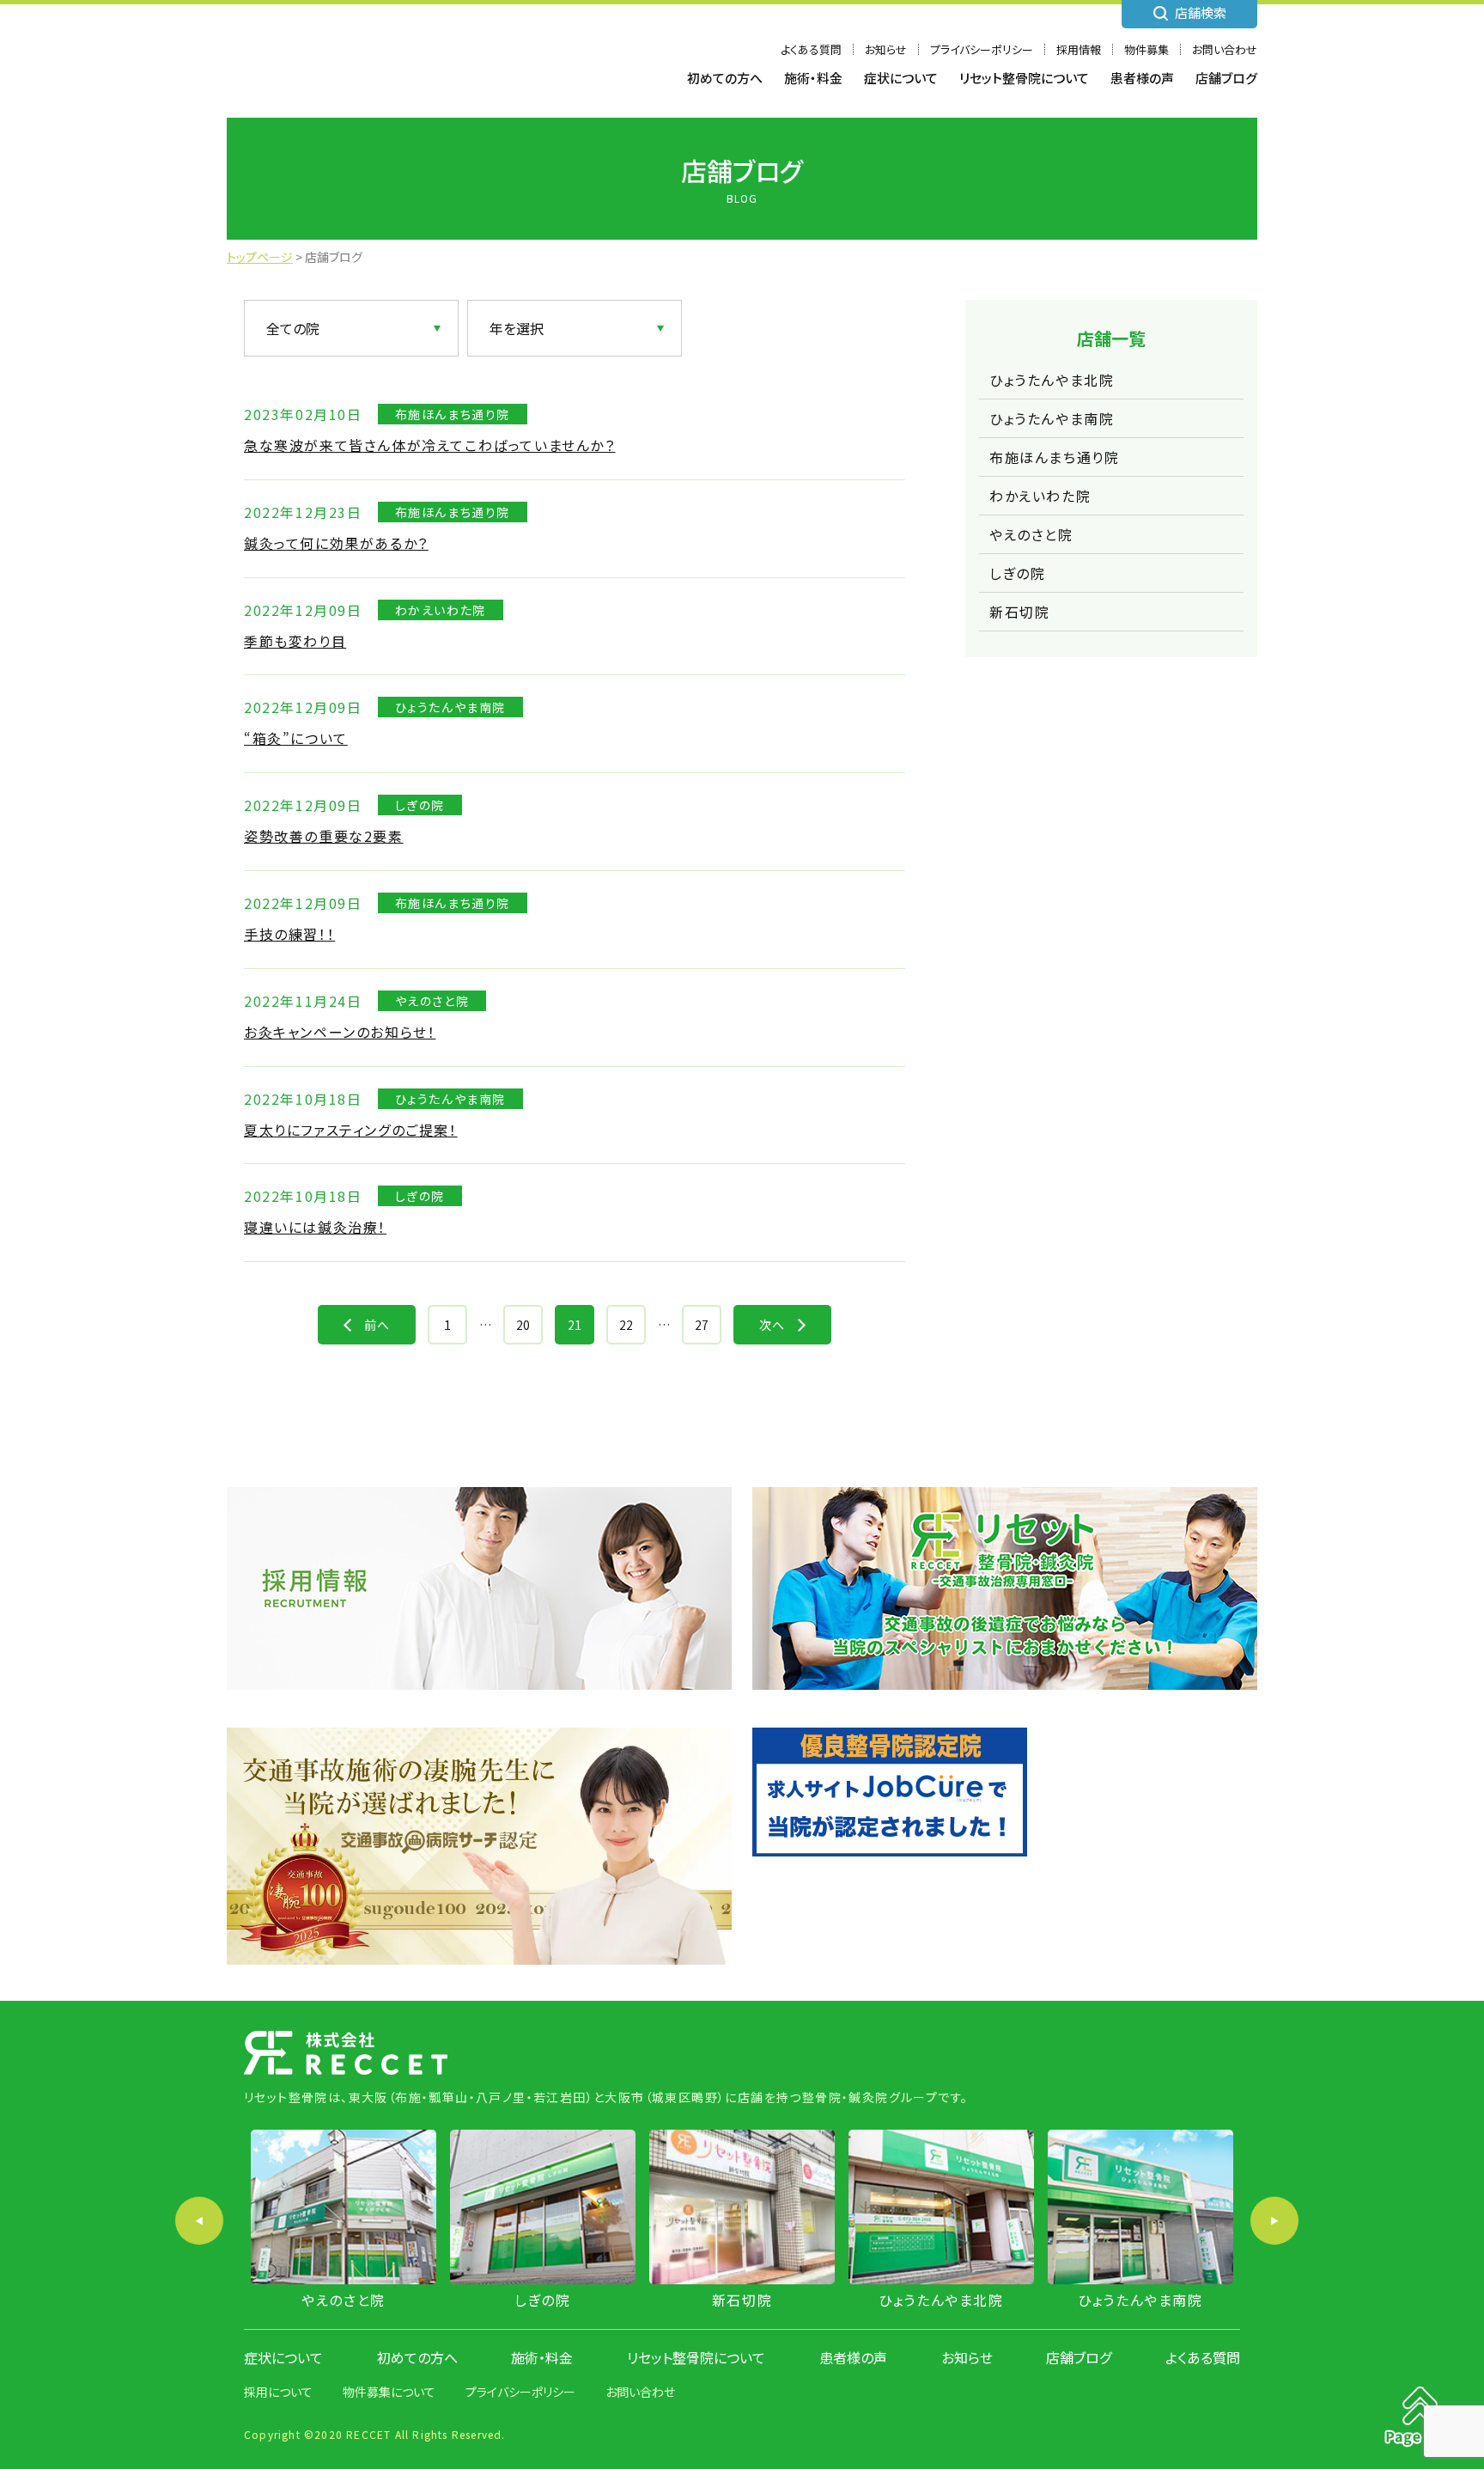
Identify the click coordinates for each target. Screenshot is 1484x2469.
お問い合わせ (1225, 49)
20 (523, 1325)
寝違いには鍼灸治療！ (315, 1227)
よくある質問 (811, 49)
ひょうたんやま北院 (1052, 380)
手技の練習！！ (289, 934)
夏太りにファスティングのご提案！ (351, 1130)
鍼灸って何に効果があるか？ (336, 543)
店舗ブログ (1226, 78)
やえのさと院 (1031, 534)
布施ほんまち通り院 (1054, 457)
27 (702, 1325)
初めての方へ (725, 78)
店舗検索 (1201, 12)
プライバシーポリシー (982, 49)
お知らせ (886, 49)
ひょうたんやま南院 (1052, 418)
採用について (278, 2392)
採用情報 (1079, 49)
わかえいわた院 (1040, 496)
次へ (772, 1325)
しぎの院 (1017, 573)
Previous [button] (199, 2221)
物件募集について (389, 2392)
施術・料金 (813, 78)
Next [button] (1274, 2221)
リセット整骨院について (1024, 78)
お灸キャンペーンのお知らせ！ (340, 1032)
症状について (901, 78)
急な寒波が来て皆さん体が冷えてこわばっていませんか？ (430, 445)
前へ (377, 1325)
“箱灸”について (296, 738)
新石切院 (1019, 612)
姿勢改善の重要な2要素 (324, 836)
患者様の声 (1142, 78)
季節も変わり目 (295, 641)
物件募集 (1146, 49)
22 (626, 1325)
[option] (344, 2221)
